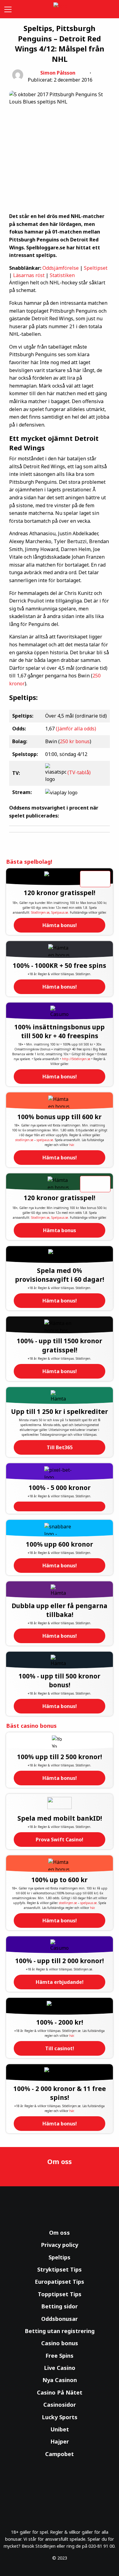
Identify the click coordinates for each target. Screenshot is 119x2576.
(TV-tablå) (79, 773)
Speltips (60, 2257)
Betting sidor (60, 2306)
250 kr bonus (75, 741)
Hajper (60, 2441)
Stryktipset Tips (60, 2269)
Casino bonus (60, 2343)
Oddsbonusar (60, 2319)
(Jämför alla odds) (76, 729)
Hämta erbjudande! (60, 1982)
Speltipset (96, 268)
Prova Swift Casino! (60, 1840)
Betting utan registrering (60, 2331)
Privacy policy (60, 2245)
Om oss (60, 2233)
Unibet (60, 2429)
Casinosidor (60, 2405)
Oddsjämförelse (61, 268)
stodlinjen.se (24, 1140)
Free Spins (60, 2356)
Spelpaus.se (60, 912)
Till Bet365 (60, 1447)
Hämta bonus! (60, 925)
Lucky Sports (60, 2417)
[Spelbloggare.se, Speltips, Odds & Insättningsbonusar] (60, 9)
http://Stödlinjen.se (76, 1059)
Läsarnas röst (29, 275)
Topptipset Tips (60, 2294)
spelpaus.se (45, 1140)
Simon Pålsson (58, 73)
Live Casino (60, 2368)
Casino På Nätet (60, 2392)
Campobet (60, 2454)
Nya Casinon (60, 2380)
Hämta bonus (60, 1230)
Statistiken (62, 275)
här (71, 1145)
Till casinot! (60, 2048)
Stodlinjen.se (40, 912)
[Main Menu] (7, 9)
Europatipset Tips (60, 2282)
